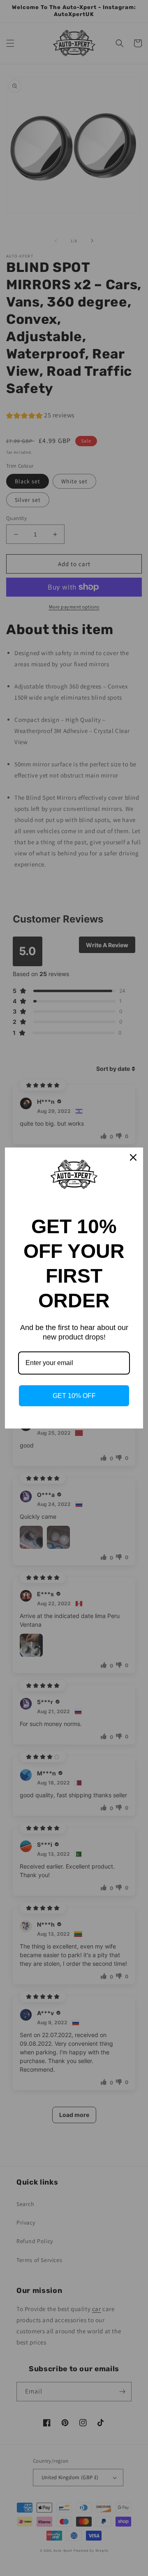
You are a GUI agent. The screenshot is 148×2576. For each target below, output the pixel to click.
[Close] (133, 1157)
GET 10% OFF (74, 1396)
